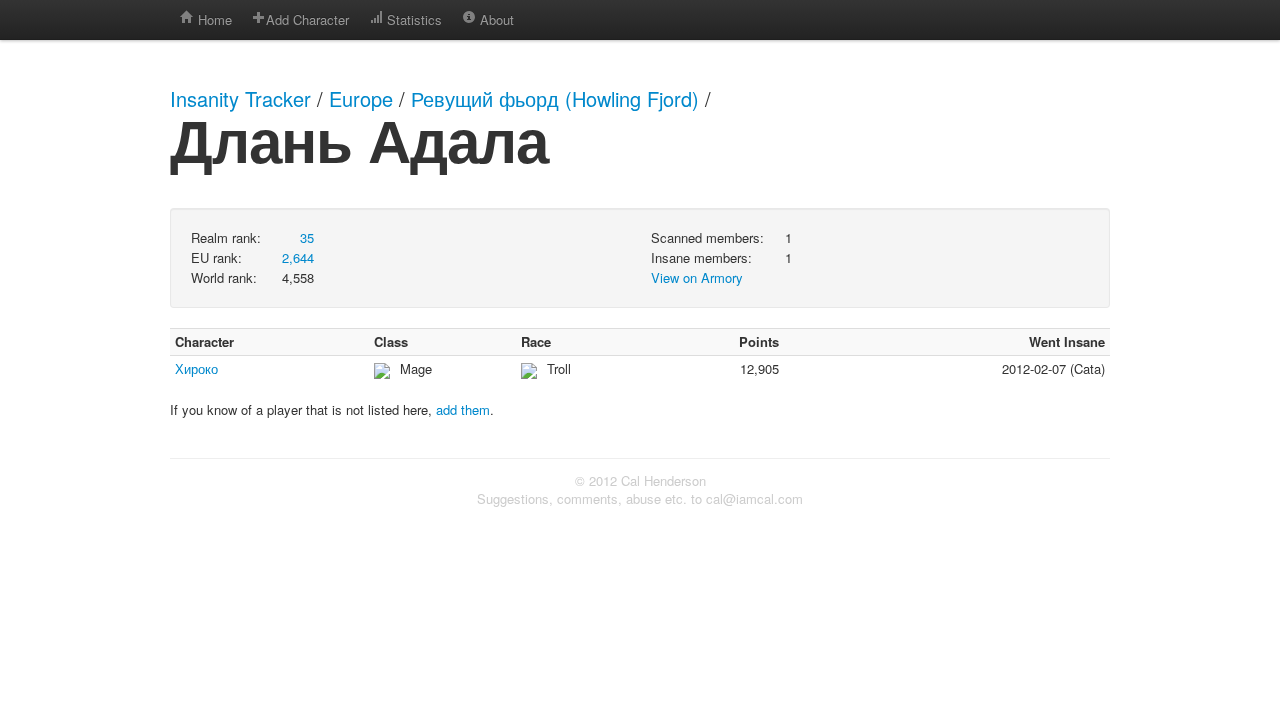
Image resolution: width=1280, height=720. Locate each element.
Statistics (412, 19)
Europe (361, 98)
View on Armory (697, 277)
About (495, 19)
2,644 (298, 257)
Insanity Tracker (240, 98)
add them (463, 409)
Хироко (196, 368)
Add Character (307, 19)
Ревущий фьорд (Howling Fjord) (555, 98)
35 (307, 237)
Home (213, 19)
